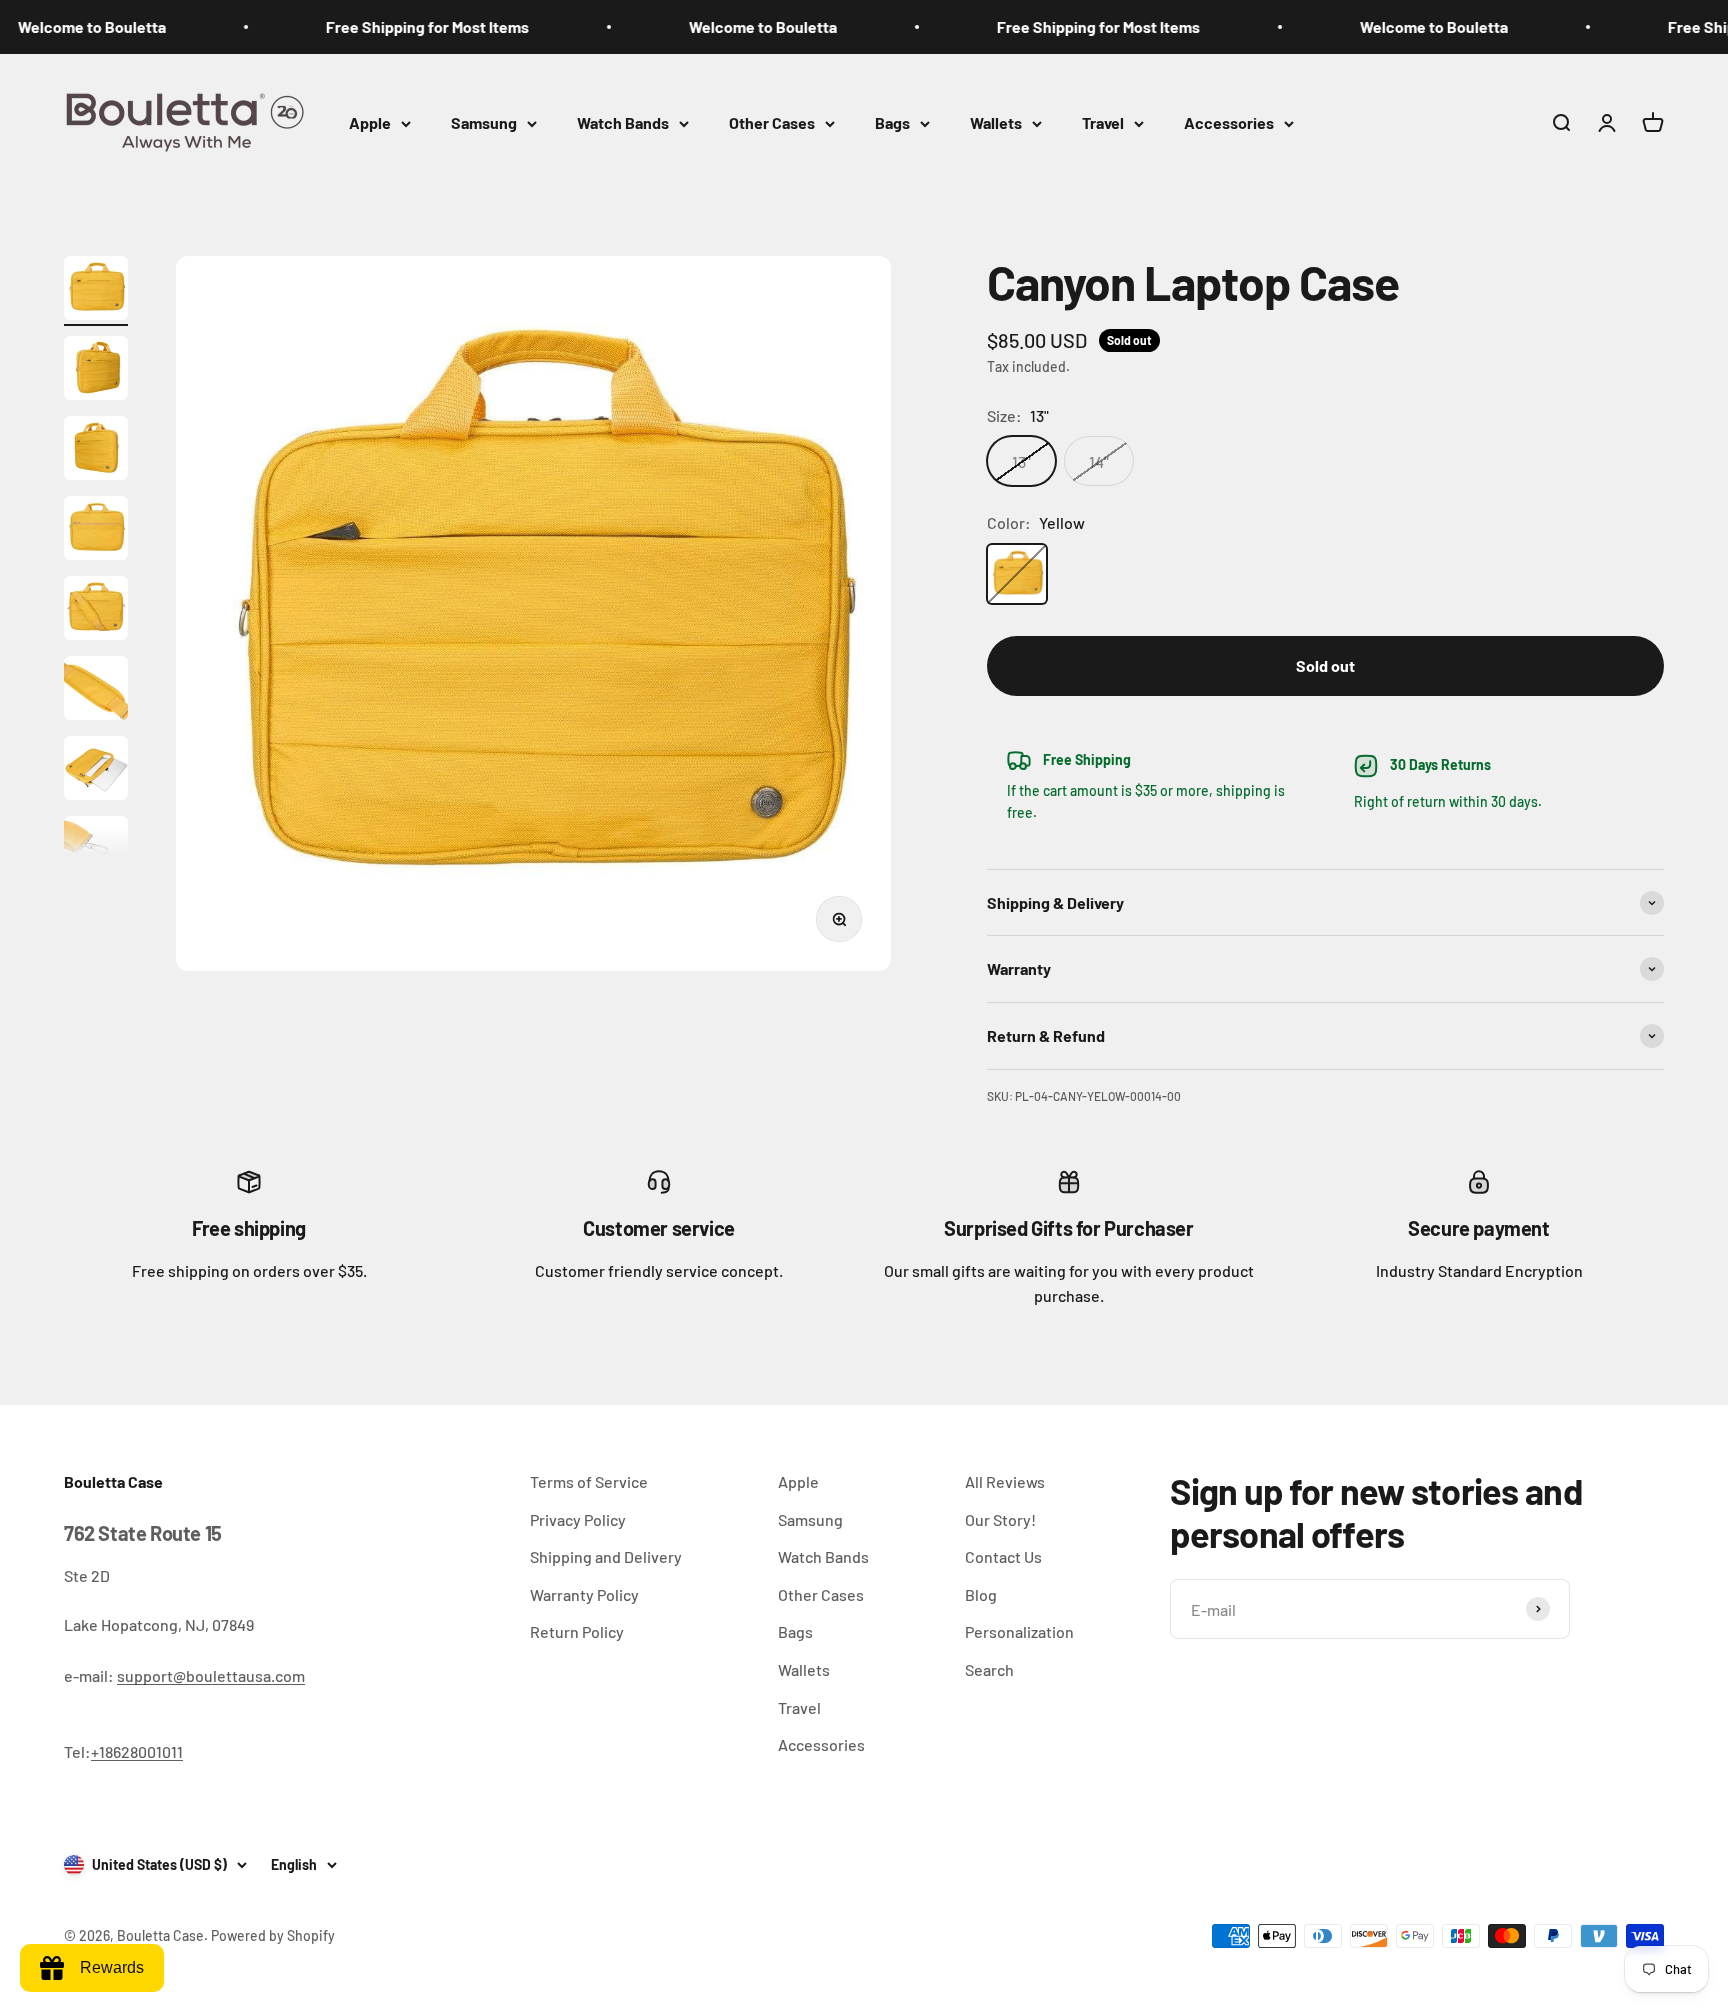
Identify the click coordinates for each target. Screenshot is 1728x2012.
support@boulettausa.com (211, 1675)
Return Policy (577, 1631)
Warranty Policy (584, 1594)
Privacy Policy (578, 1519)
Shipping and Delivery (606, 1556)
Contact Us (1003, 1556)
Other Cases (772, 122)
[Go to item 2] (96, 371)
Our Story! (1000, 1519)
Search (989, 1669)
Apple (370, 122)
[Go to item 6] (96, 691)
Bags (892, 122)
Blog (981, 1594)
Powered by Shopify (273, 1935)
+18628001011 (137, 1751)
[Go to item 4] (96, 531)
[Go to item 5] (96, 611)
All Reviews (1005, 1481)
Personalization (1019, 1631)
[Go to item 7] (96, 771)
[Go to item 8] (96, 851)
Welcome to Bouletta (709, 26)
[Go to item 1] (96, 291)
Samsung (484, 122)
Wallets (996, 122)
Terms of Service (589, 1481)
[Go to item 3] (96, 451)
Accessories (1229, 122)
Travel (1103, 122)
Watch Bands (623, 122)
